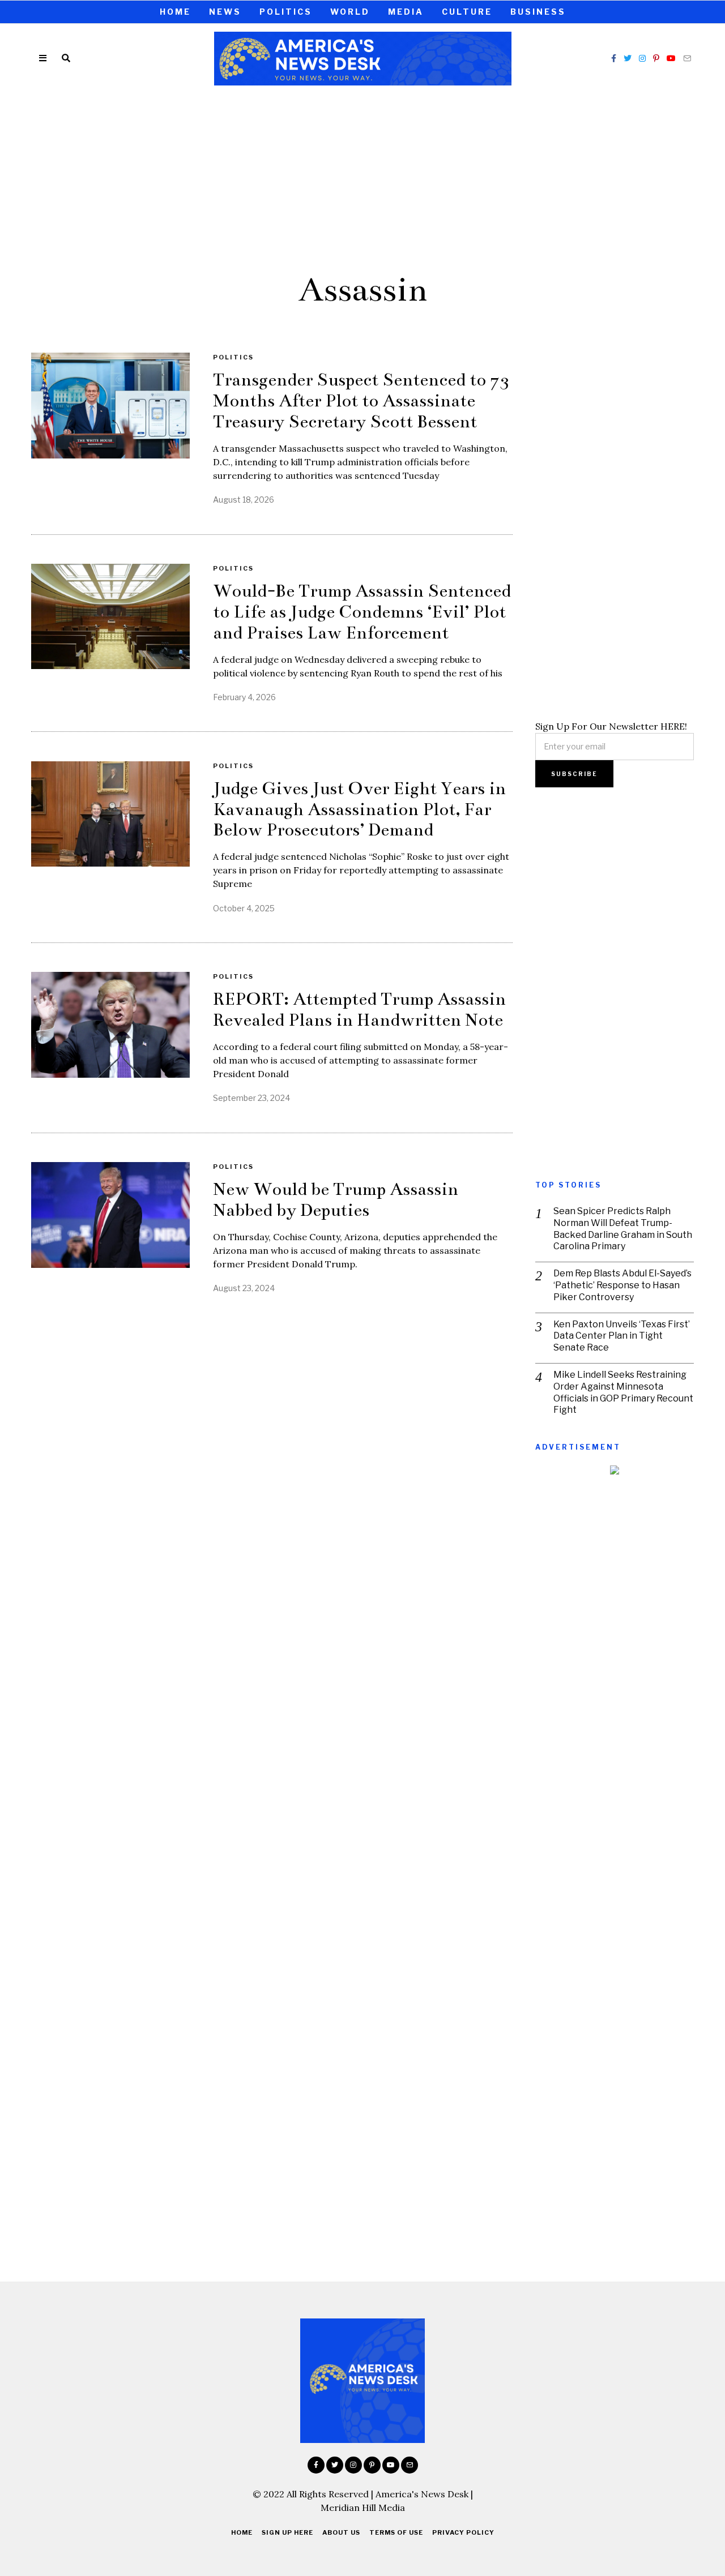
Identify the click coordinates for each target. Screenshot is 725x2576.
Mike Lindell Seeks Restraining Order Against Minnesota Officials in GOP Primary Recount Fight (623, 1392)
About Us (341, 2532)
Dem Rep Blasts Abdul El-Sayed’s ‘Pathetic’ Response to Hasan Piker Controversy (622, 1285)
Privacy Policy (463, 2532)
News (225, 12)
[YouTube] (671, 58)
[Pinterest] (656, 58)
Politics (286, 12)
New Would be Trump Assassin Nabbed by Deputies (336, 1200)
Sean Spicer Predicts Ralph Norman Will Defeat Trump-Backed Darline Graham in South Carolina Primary (623, 1229)
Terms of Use (396, 2532)
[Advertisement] (362, 177)
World (350, 12)
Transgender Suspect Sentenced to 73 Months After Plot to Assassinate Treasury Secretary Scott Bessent (361, 401)
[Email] (687, 58)
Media (406, 12)
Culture (467, 12)
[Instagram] (642, 58)
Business (538, 12)
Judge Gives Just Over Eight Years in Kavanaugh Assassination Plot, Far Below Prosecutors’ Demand (359, 809)
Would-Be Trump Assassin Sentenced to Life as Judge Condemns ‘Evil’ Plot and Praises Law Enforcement (362, 612)
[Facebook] (614, 58)
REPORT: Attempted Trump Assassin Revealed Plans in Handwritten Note (359, 1010)
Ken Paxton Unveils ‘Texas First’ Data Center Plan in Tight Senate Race (622, 1336)
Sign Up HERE (287, 2532)
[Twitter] (628, 58)
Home (175, 12)
